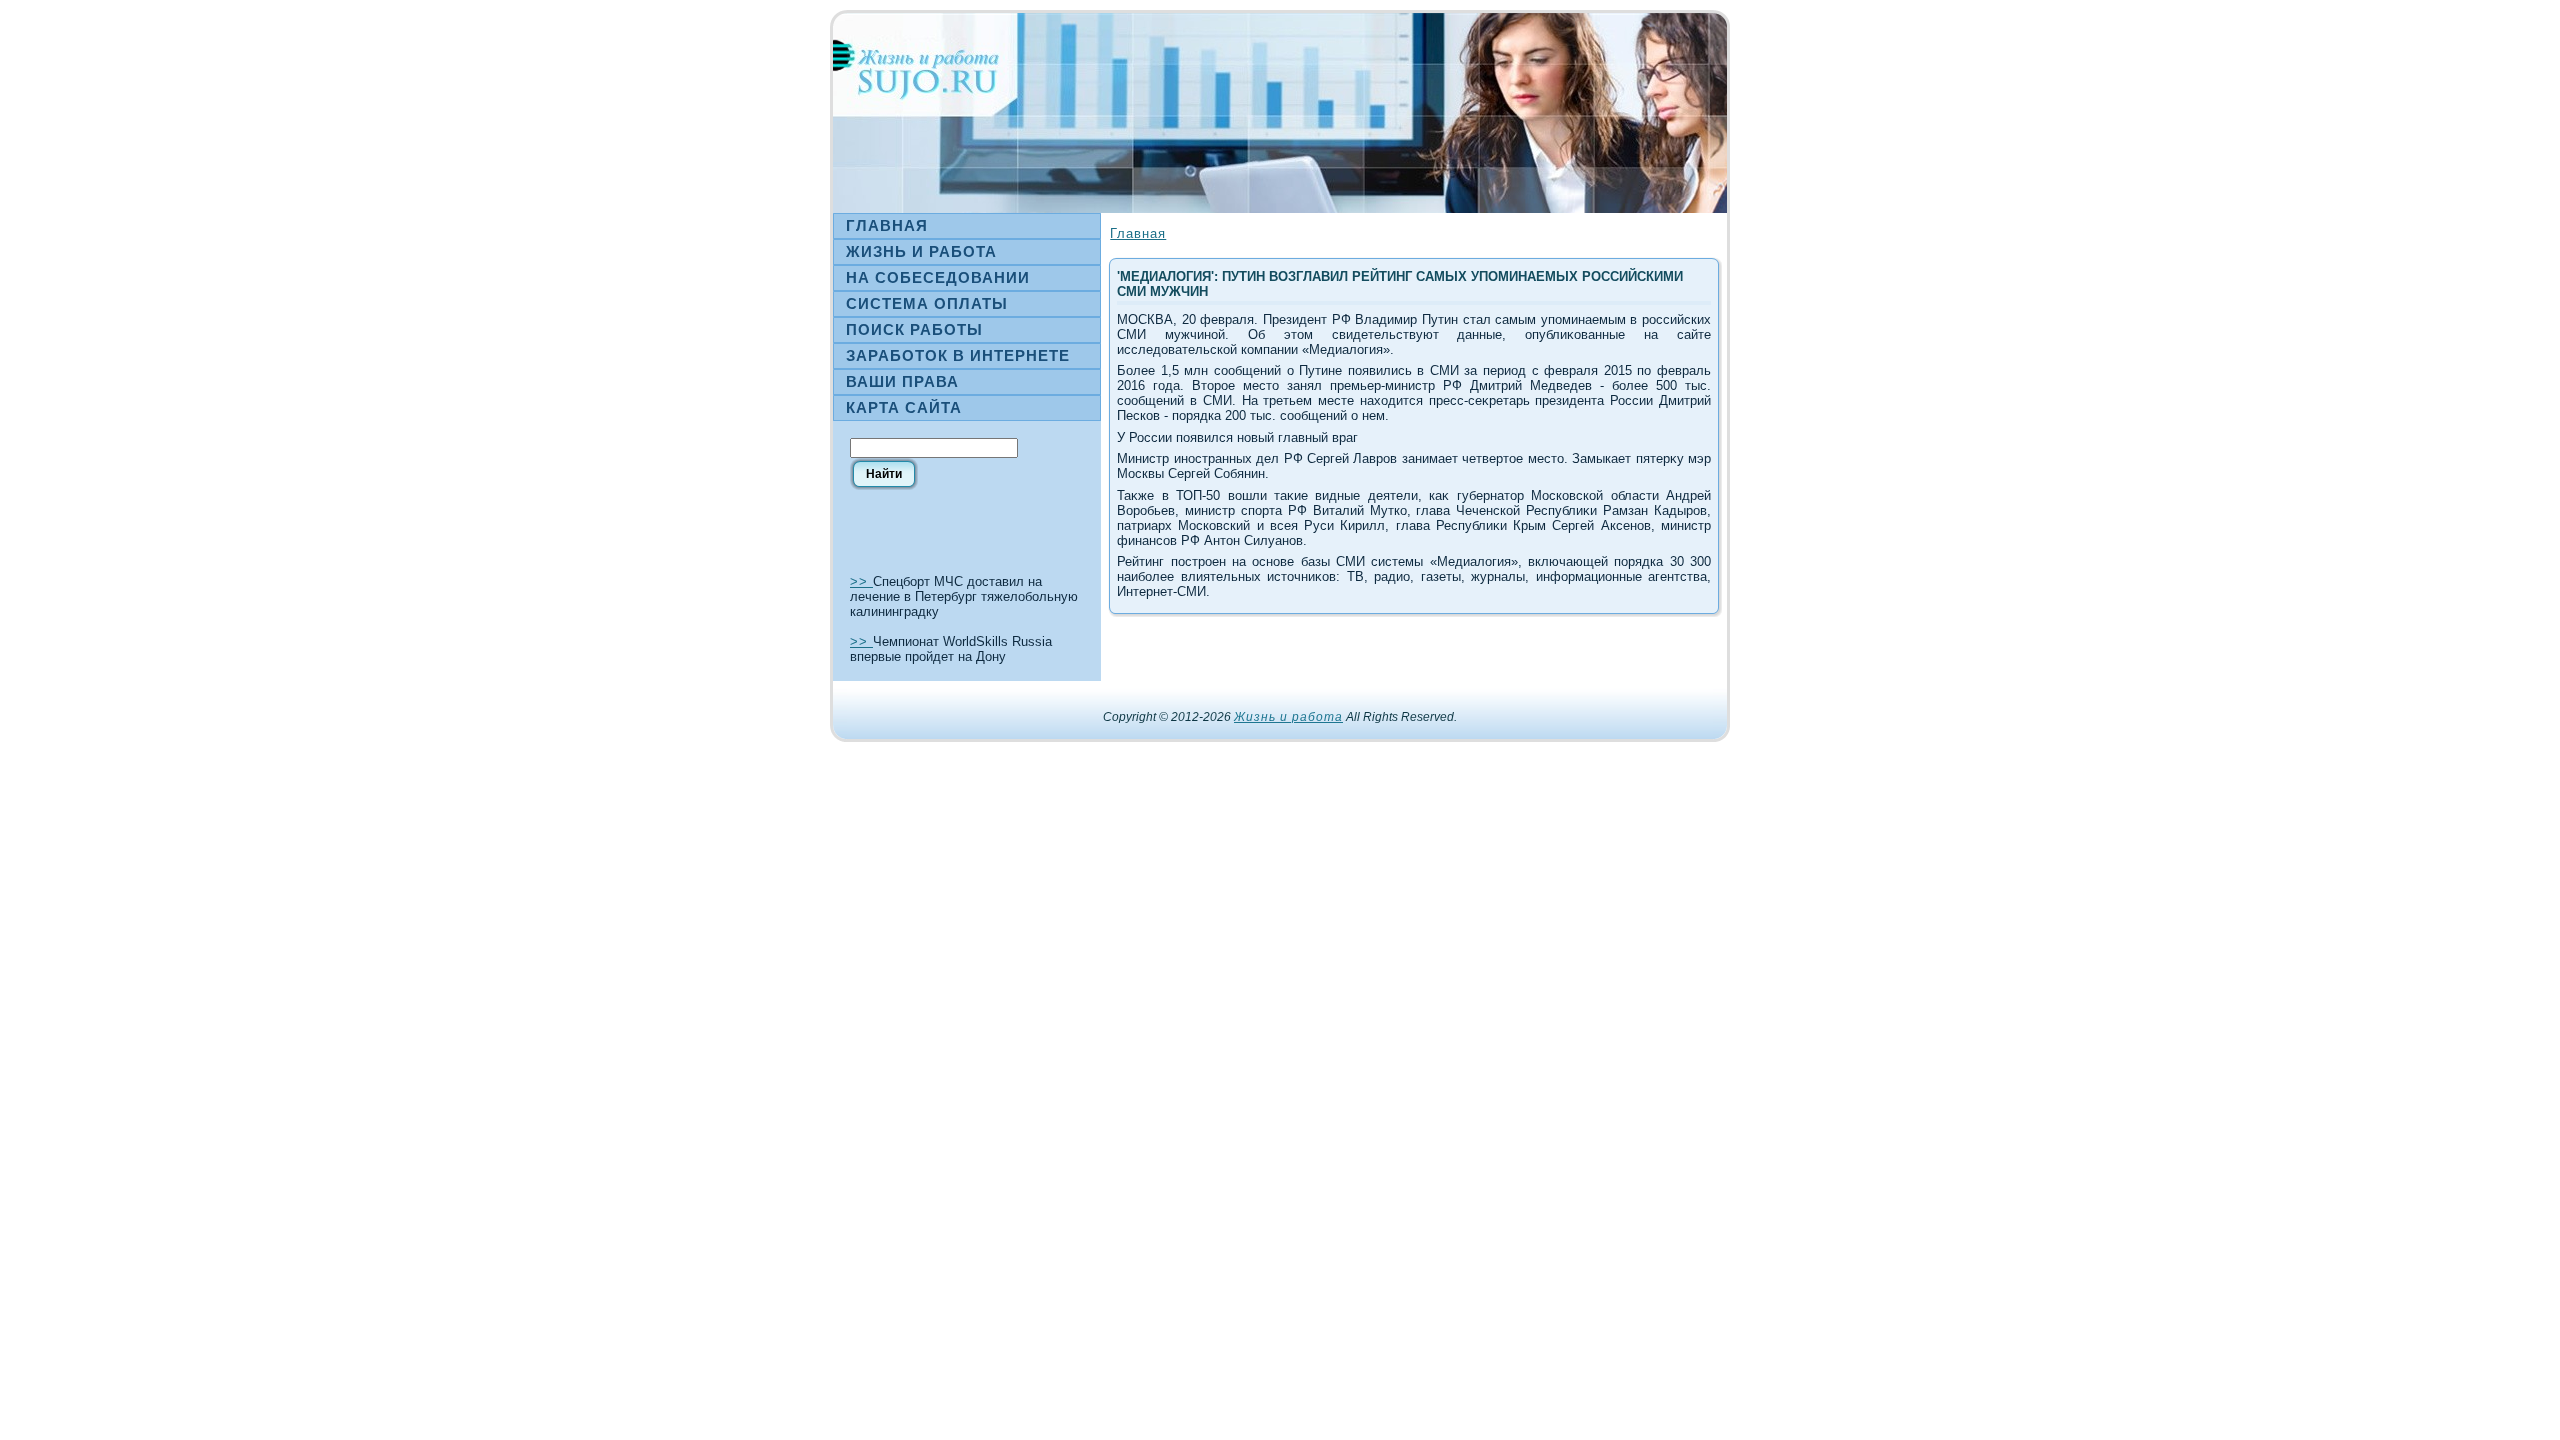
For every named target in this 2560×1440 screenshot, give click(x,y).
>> (861, 581)
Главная (1138, 233)
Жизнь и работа (1288, 717)
